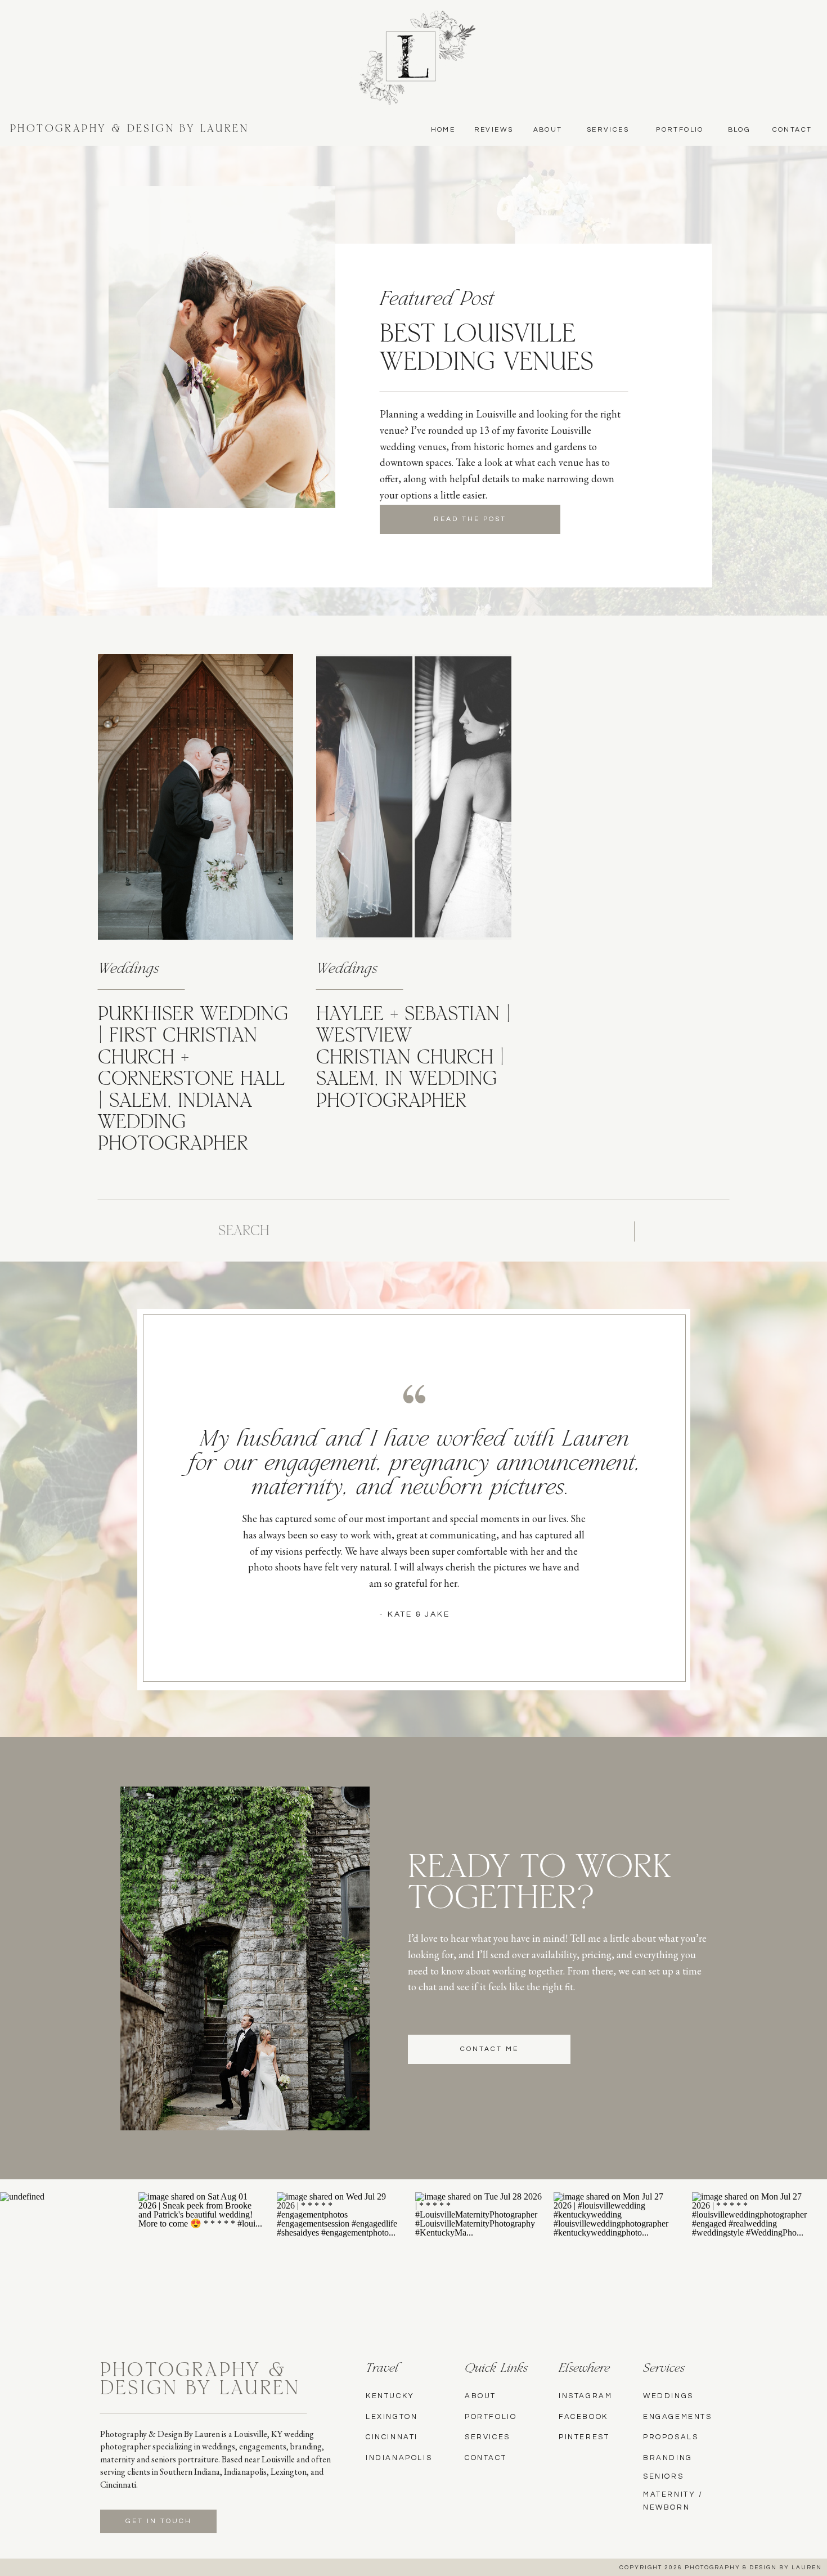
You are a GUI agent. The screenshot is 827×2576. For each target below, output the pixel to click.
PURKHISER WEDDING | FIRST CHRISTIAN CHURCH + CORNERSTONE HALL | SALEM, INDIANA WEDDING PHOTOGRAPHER (193, 1080)
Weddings (129, 970)
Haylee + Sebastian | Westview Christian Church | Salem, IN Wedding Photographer (414, 1059)
